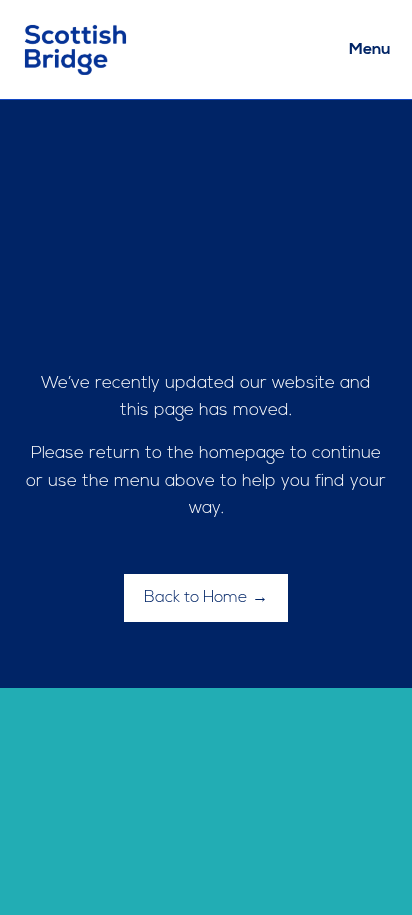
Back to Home (196, 598)
